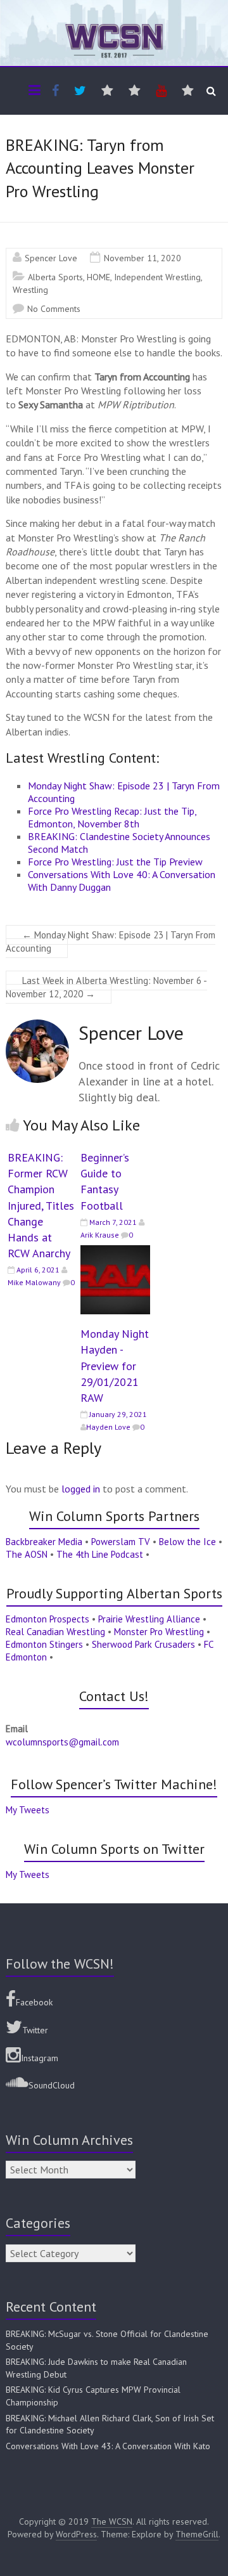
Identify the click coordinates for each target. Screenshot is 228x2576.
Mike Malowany (34, 1282)
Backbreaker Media (44, 1542)
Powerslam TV (121, 1542)
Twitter (35, 2030)
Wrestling (30, 290)
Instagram (40, 2058)
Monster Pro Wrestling (159, 1632)
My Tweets (28, 1810)
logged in (81, 1489)
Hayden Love (108, 1427)
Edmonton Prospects (47, 1619)
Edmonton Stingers (44, 1644)
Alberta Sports (55, 277)
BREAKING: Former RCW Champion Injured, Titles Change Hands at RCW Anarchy (41, 1205)
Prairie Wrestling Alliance (149, 1619)
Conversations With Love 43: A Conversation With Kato (108, 2446)
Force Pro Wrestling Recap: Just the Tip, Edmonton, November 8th (112, 817)
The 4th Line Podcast (100, 1554)
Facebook (34, 2002)
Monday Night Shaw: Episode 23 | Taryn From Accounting (111, 942)
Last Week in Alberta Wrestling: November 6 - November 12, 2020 (106, 987)
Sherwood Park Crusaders (143, 1644)
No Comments (54, 309)
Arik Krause (100, 1235)
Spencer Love (51, 258)
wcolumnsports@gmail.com (62, 1742)
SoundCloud (52, 2085)
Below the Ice (187, 1542)
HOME (98, 277)
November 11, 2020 (142, 258)
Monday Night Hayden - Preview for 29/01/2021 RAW (115, 1366)
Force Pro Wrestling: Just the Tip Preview (115, 862)
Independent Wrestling (157, 277)
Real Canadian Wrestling (55, 1632)
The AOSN (27, 1554)
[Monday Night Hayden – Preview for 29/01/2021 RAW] (115, 1252)
